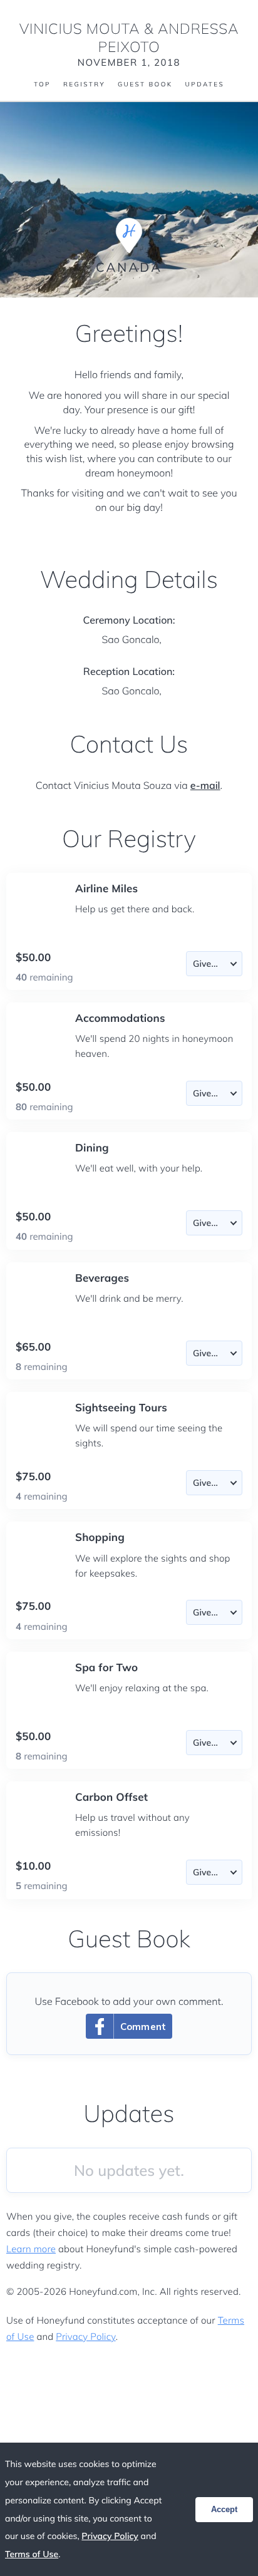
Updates (205, 85)
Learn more (31, 2249)
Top (42, 85)
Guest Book (145, 85)
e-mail (205, 785)
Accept (224, 2509)
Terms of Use (32, 2554)
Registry (84, 85)
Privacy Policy (85, 2336)
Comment (143, 2027)
